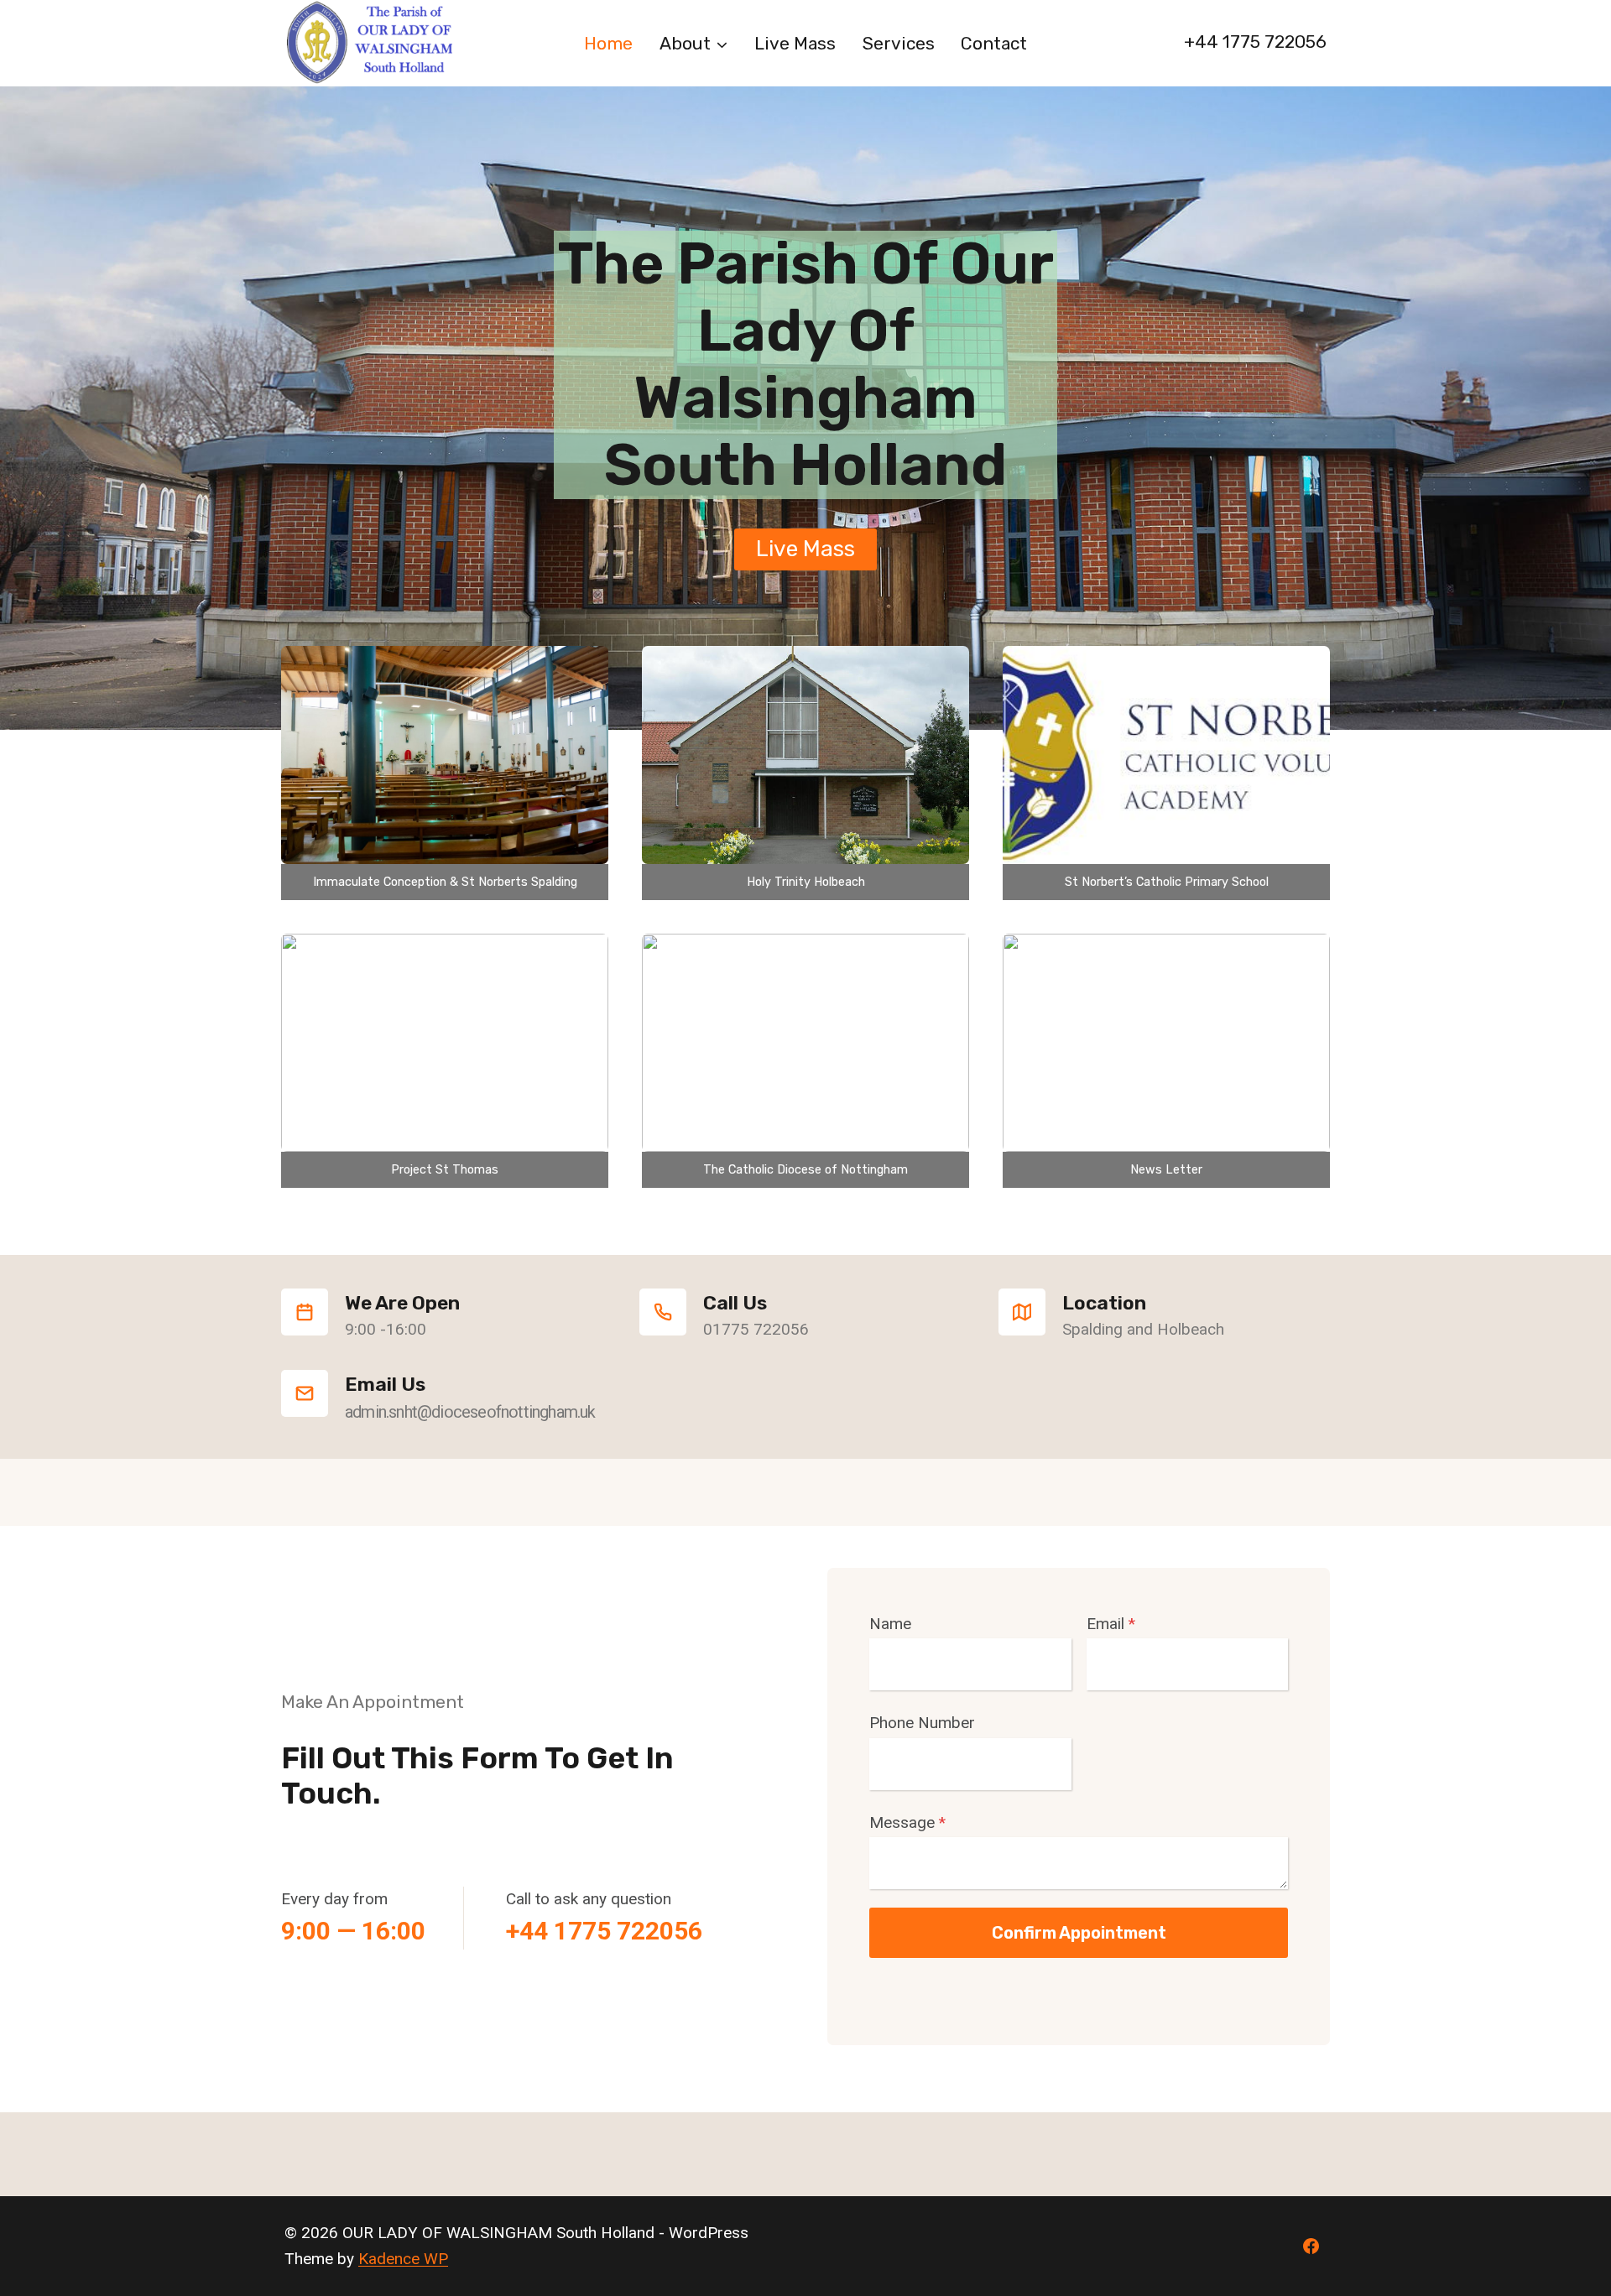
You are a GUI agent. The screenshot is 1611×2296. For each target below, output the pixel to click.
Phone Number (922, 1723)
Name (890, 1624)
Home (608, 43)
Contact (994, 43)
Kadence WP (403, 2259)
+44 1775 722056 (1255, 42)
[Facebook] (1311, 2247)
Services (899, 43)
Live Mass (795, 43)
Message (907, 1822)
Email (1111, 1624)
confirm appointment (1079, 1933)
